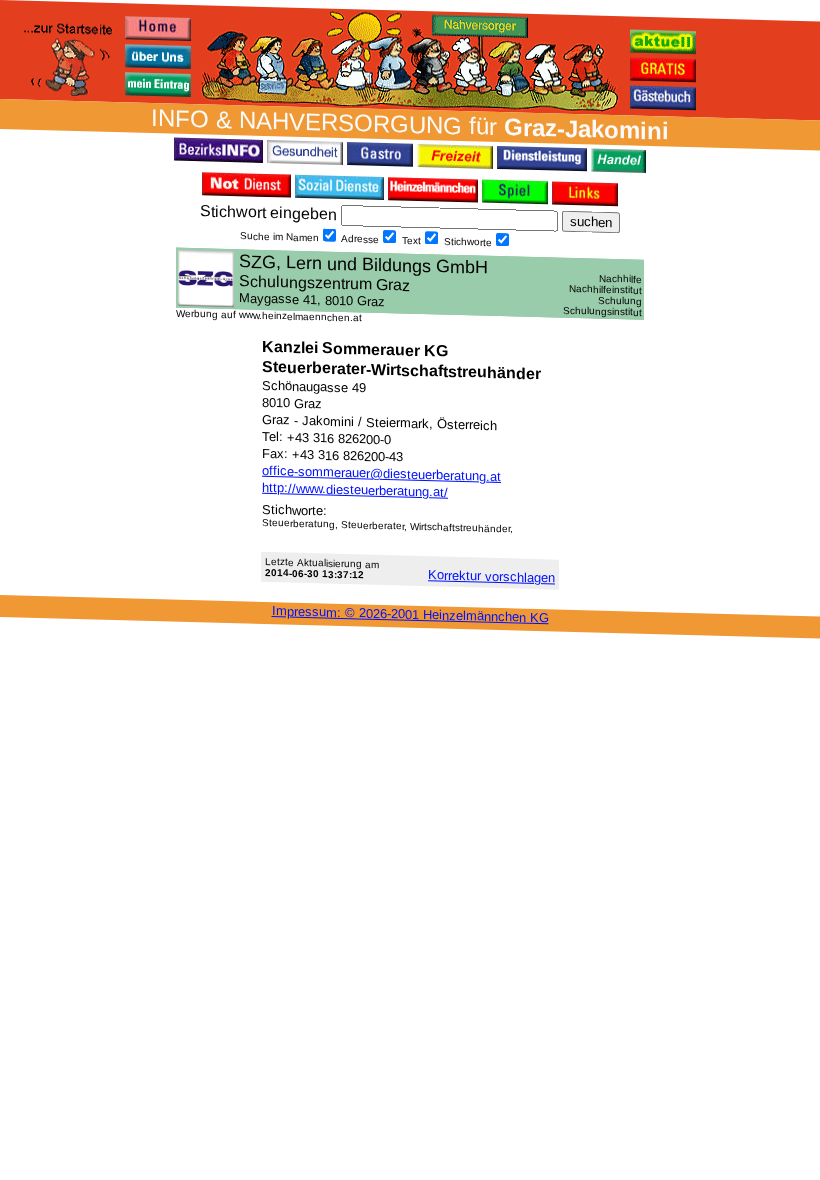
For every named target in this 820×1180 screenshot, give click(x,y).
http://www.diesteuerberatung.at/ (355, 490)
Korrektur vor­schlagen (491, 576)
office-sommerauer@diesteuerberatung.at (381, 473)
